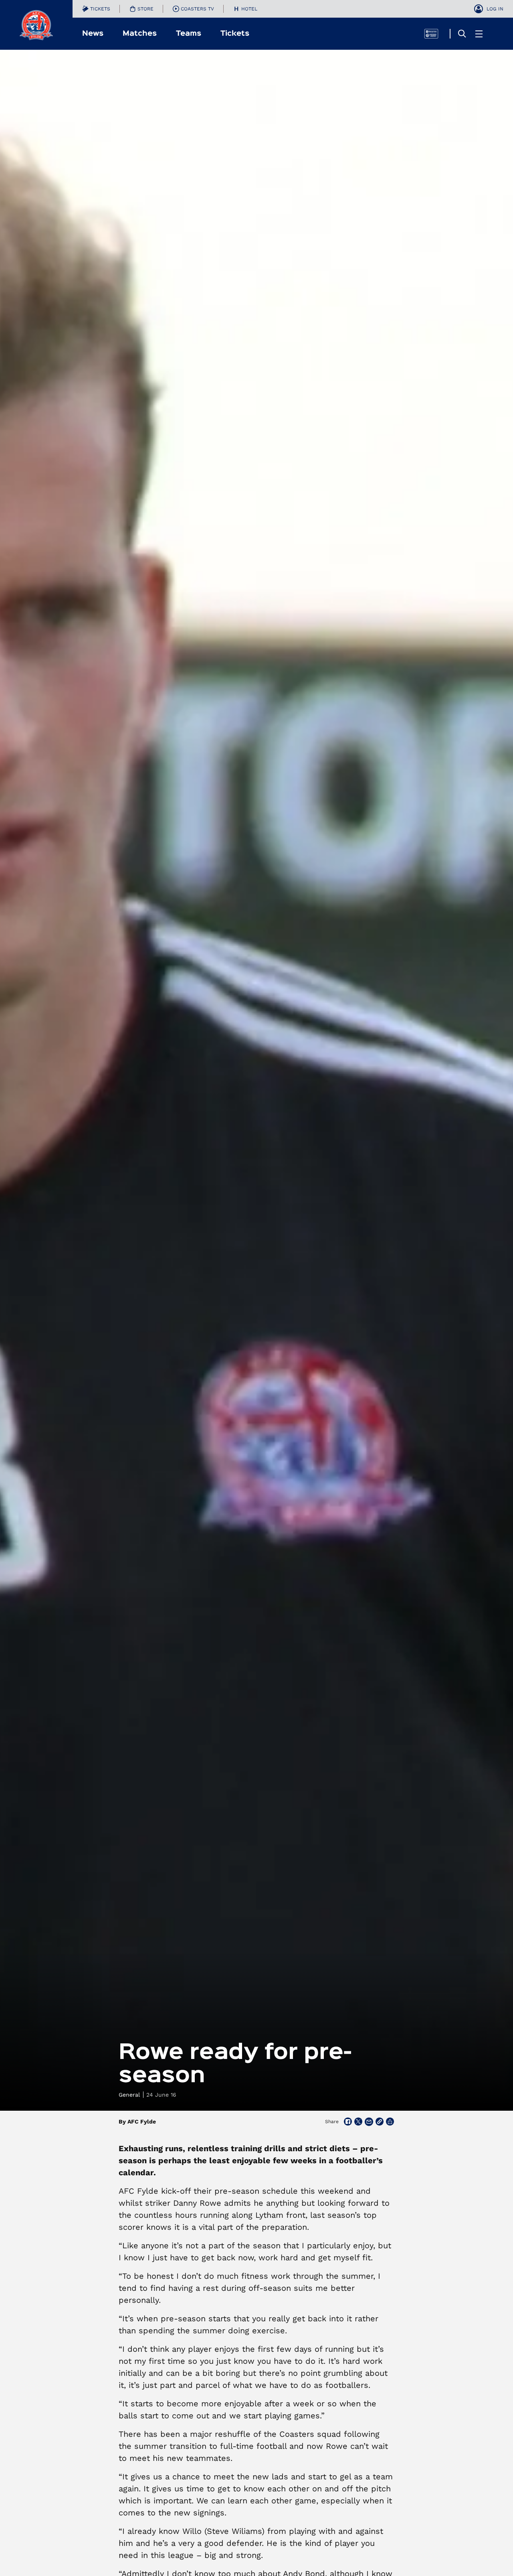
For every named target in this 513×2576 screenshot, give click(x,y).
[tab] (96, 9)
